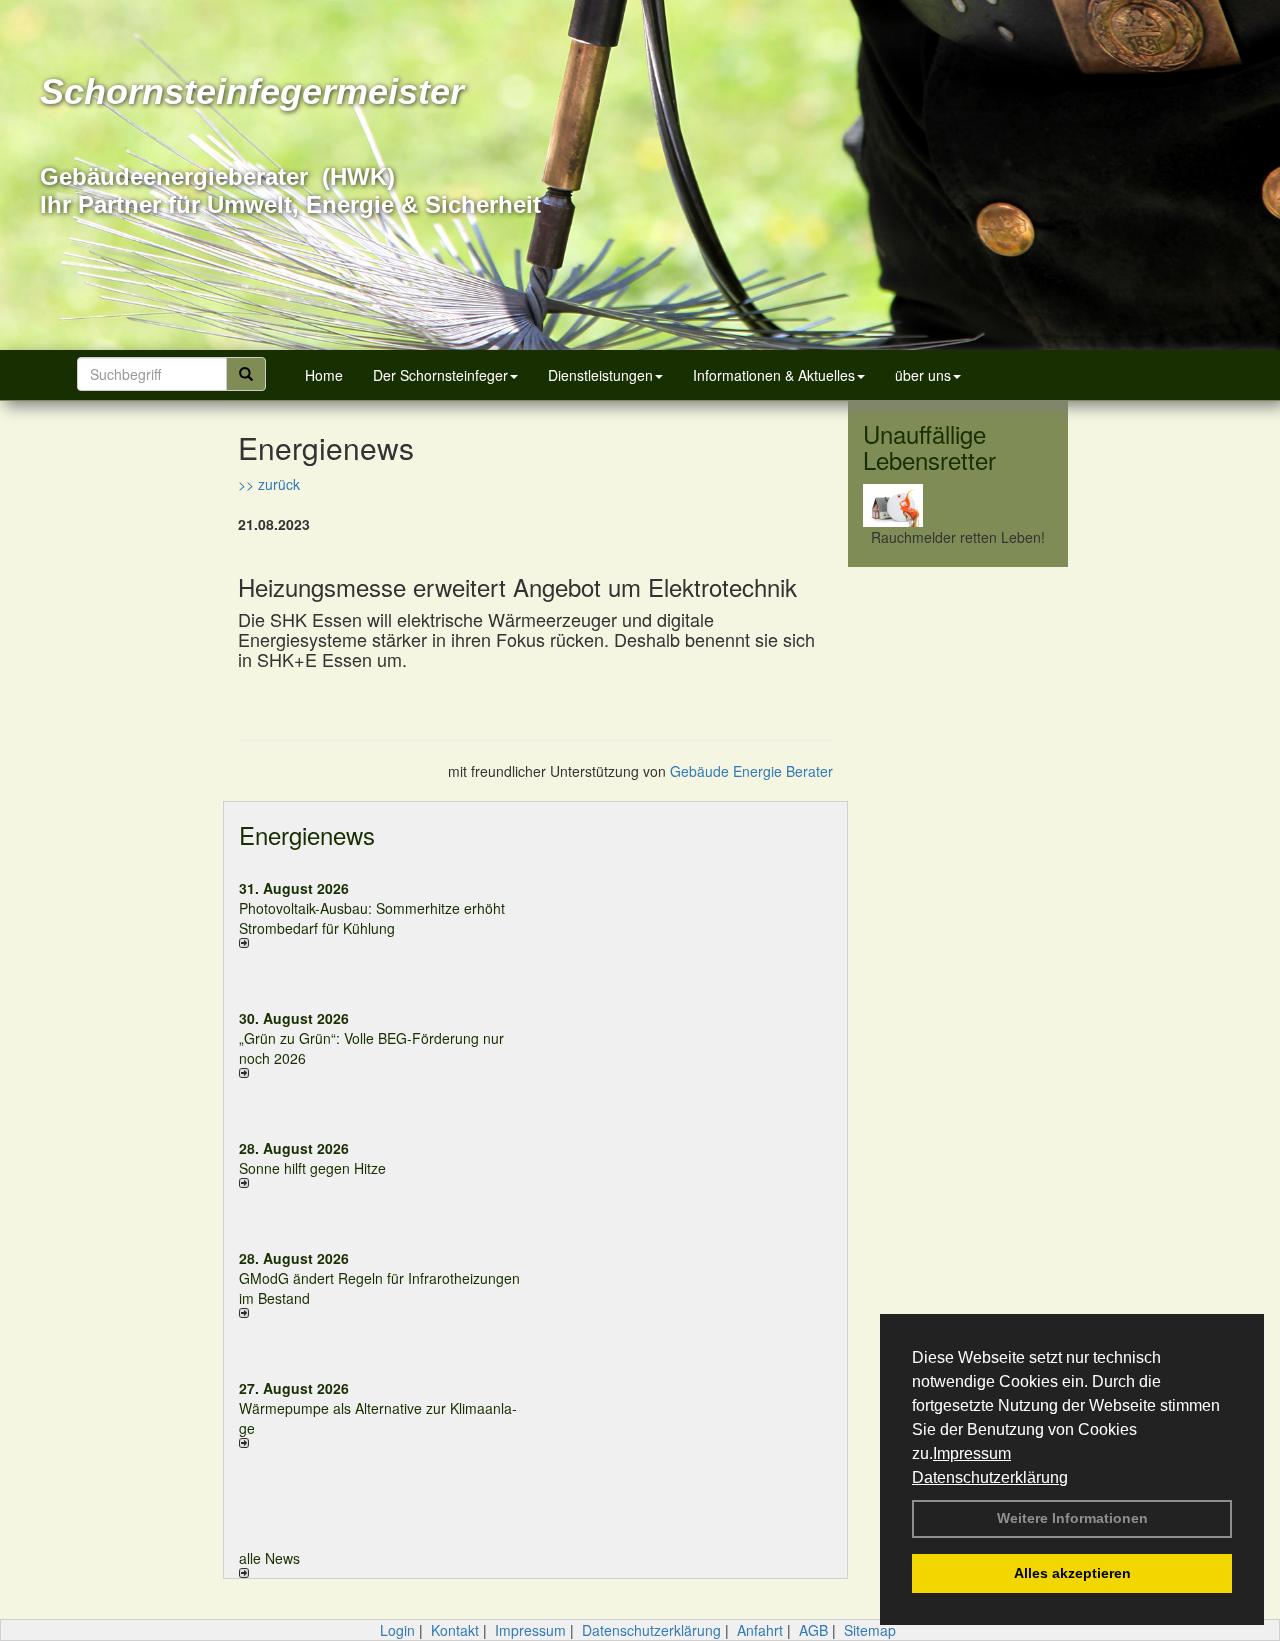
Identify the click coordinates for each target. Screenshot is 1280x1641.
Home (324, 375)
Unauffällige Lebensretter (929, 446)
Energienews (307, 834)
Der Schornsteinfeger (440, 375)
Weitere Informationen (1072, 1518)
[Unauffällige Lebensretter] (958, 505)
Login (397, 1630)
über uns (923, 375)
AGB (813, 1630)
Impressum (972, 1453)
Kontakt (455, 1630)
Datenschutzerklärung (990, 1477)
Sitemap (870, 1630)
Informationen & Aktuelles (774, 375)
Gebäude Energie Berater (751, 771)
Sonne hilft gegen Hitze (312, 1168)
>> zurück (269, 484)
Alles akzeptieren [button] (1072, 1573)
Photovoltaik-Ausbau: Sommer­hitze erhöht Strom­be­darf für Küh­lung (372, 918)
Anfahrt (760, 1630)
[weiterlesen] (380, 943)
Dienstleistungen (600, 375)
